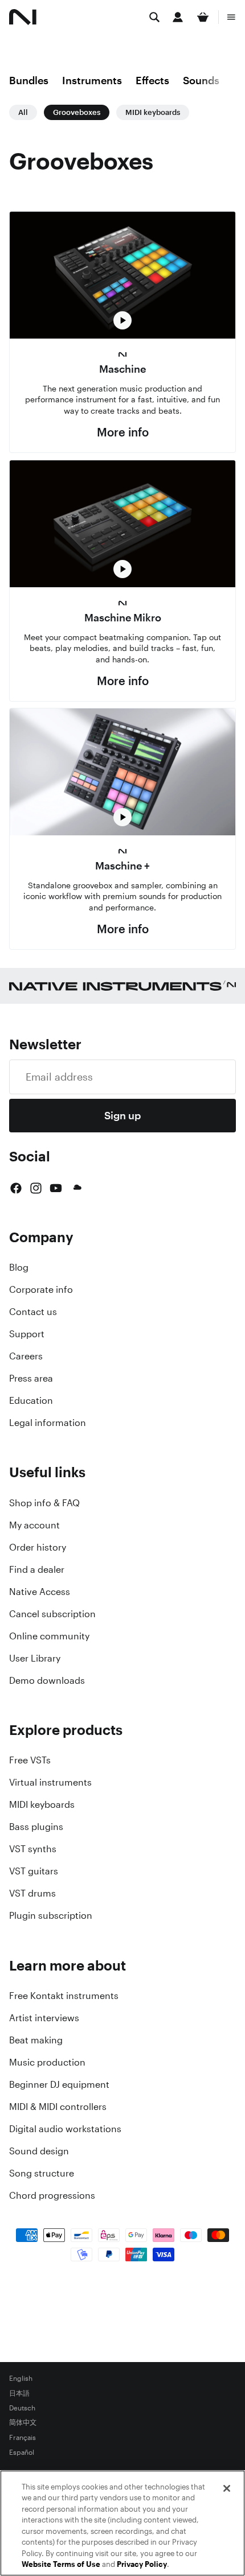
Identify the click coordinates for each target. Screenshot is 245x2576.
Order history (38, 1547)
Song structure (42, 2173)
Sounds (201, 80)
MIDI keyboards (153, 112)
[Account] (178, 17)
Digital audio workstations (65, 2129)
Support (27, 1334)
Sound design (39, 2151)
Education (31, 1400)
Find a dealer (37, 1569)
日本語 (19, 2393)
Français (23, 2438)
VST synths (33, 1849)
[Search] (154, 17)
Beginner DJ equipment (59, 2084)
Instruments (92, 80)
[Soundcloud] (76, 1188)
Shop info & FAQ (44, 1503)
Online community (49, 1636)
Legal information (48, 1423)
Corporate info (41, 1289)
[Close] (227, 2488)
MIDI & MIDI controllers (58, 2107)
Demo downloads (47, 1680)
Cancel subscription (52, 1614)
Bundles (29, 80)
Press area (31, 1378)
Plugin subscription (51, 1915)
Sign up (122, 1115)
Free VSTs (30, 1760)
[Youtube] (56, 1188)
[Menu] (231, 17)
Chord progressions (52, 2195)
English (21, 2379)
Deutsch (22, 2408)
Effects (152, 80)
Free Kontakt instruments (64, 1996)
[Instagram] (36, 1188)
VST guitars (34, 1871)
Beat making (36, 2040)
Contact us (33, 1312)
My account (34, 1525)
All (23, 112)
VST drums (32, 1893)
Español (22, 2453)
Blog (19, 1267)
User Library (35, 1658)
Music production (47, 2062)
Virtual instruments (50, 1782)
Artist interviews (44, 2018)
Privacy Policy (142, 2564)
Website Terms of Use (61, 2564)
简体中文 (23, 2423)
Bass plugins (36, 1827)
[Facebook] (16, 1188)
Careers (26, 1356)
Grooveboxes (77, 112)
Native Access (40, 1592)
